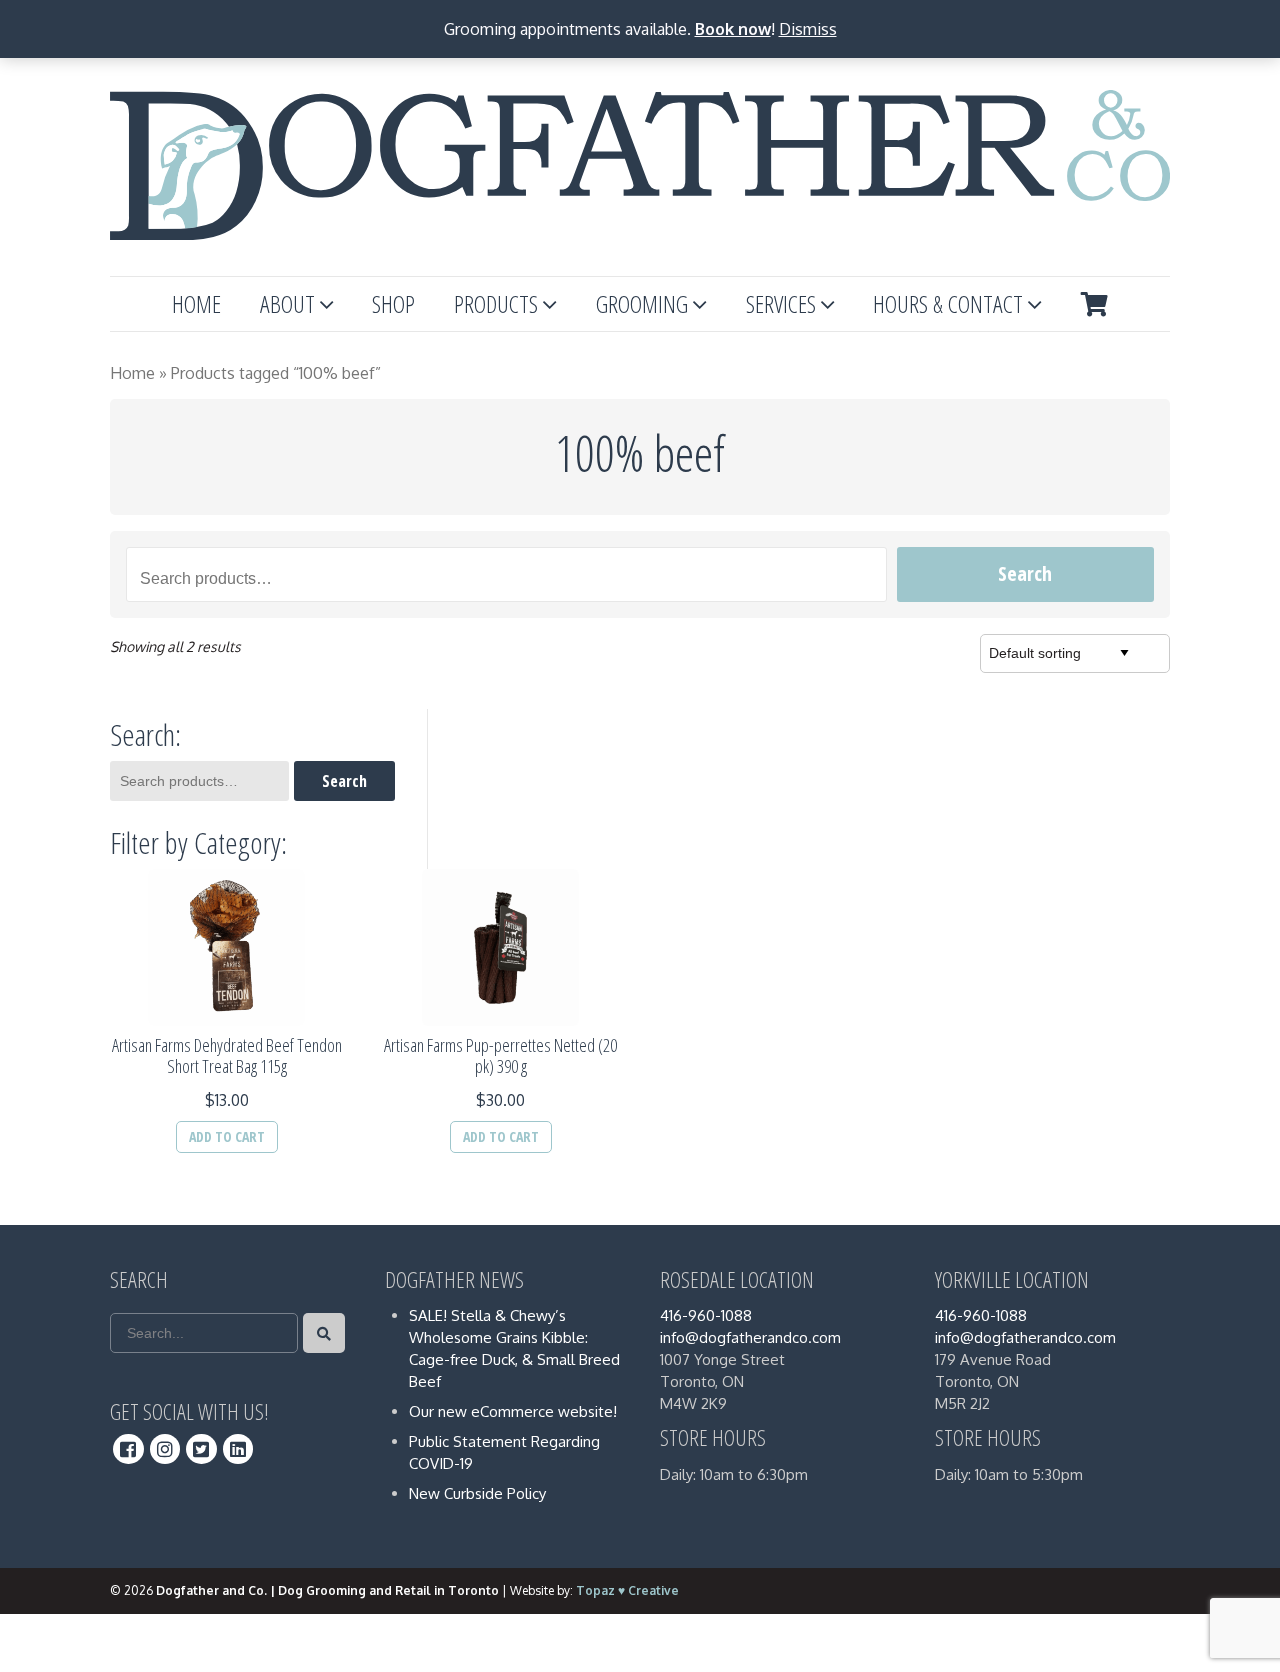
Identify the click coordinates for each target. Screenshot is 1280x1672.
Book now (733, 29)
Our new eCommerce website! (513, 1411)
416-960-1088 (706, 1315)
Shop (393, 303)
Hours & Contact (948, 303)
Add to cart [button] (227, 1136)
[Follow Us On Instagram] (165, 1449)
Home (196, 303)
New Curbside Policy (477, 1493)
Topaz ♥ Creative (627, 1590)
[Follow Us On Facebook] (128, 1449)
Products (496, 303)
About (287, 303)
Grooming (642, 303)
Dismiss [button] (808, 29)
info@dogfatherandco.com (750, 1337)
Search (1025, 573)
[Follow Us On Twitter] (201, 1449)
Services (781, 303)
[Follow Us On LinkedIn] (238, 1449)
